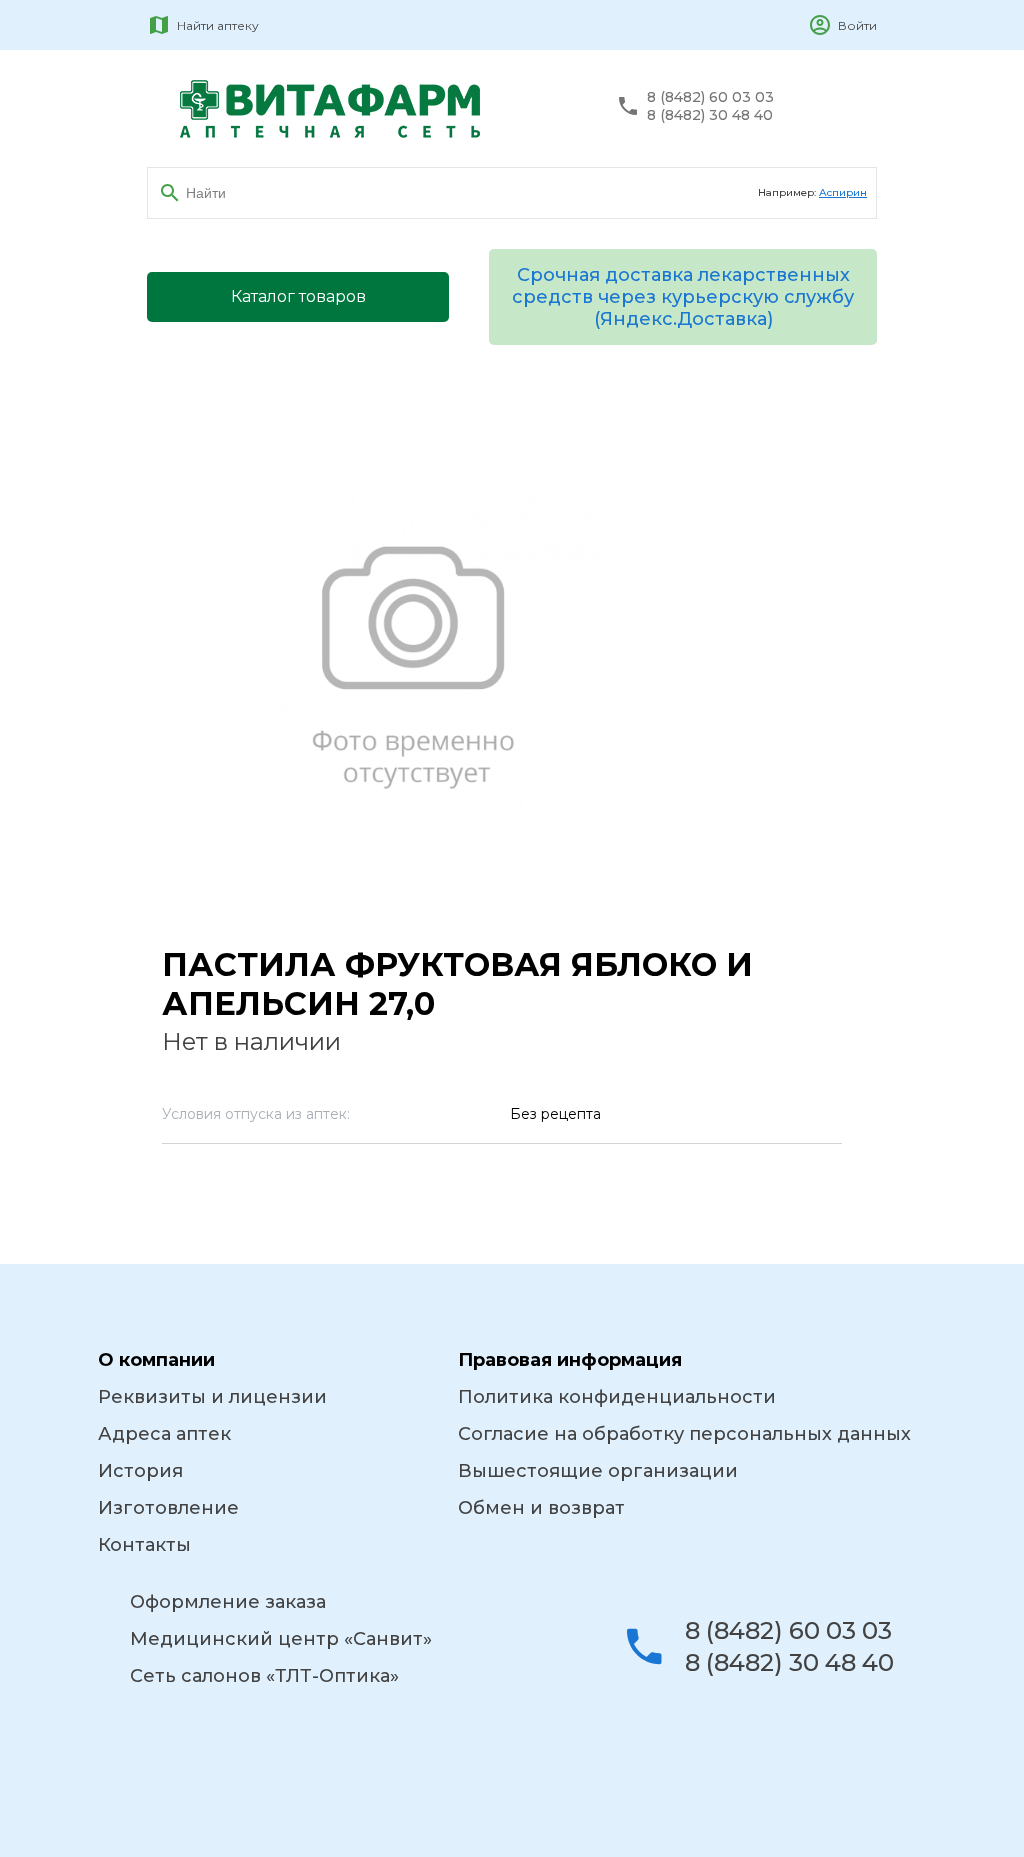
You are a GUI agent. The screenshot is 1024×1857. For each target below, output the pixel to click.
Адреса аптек (164, 1434)
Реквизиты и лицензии (212, 1397)
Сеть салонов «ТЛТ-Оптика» (264, 1676)
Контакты (144, 1545)
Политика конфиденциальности (617, 1397)
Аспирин (843, 192)
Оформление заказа (228, 1602)
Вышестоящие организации (598, 1471)
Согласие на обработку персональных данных (684, 1434)
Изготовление (168, 1508)
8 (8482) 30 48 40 (710, 115)
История (140, 1471)
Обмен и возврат (541, 1508)
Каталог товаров (298, 296)
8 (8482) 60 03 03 (710, 97)
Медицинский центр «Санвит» (281, 1639)
